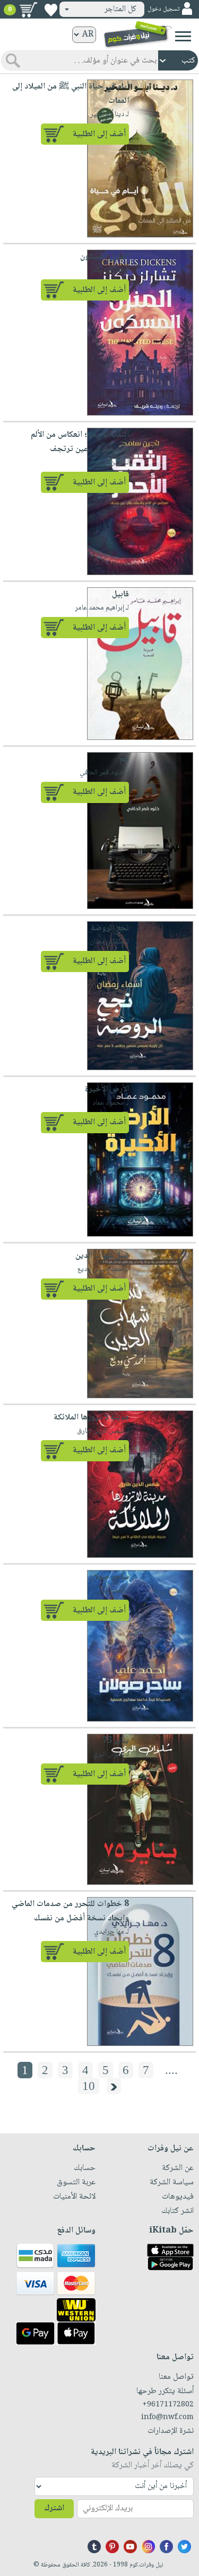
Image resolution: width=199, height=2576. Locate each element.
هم (124, 759)
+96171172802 (168, 2405)
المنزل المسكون (105, 257)
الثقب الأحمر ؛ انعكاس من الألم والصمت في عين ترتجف (80, 442)
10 (89, 2086)
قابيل (120, 594)
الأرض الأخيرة (107, 1089)
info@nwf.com (167, 2418)
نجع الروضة (110, 928)
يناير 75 (116, 1741)
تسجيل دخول (163, 9)
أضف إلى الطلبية (99, 134)
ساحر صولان (109, 1577)
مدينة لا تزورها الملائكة (91, 1418)
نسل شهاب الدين (102, 1256)
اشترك (54, 2508)
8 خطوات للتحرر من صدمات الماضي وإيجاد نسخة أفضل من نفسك (70, 1911)
